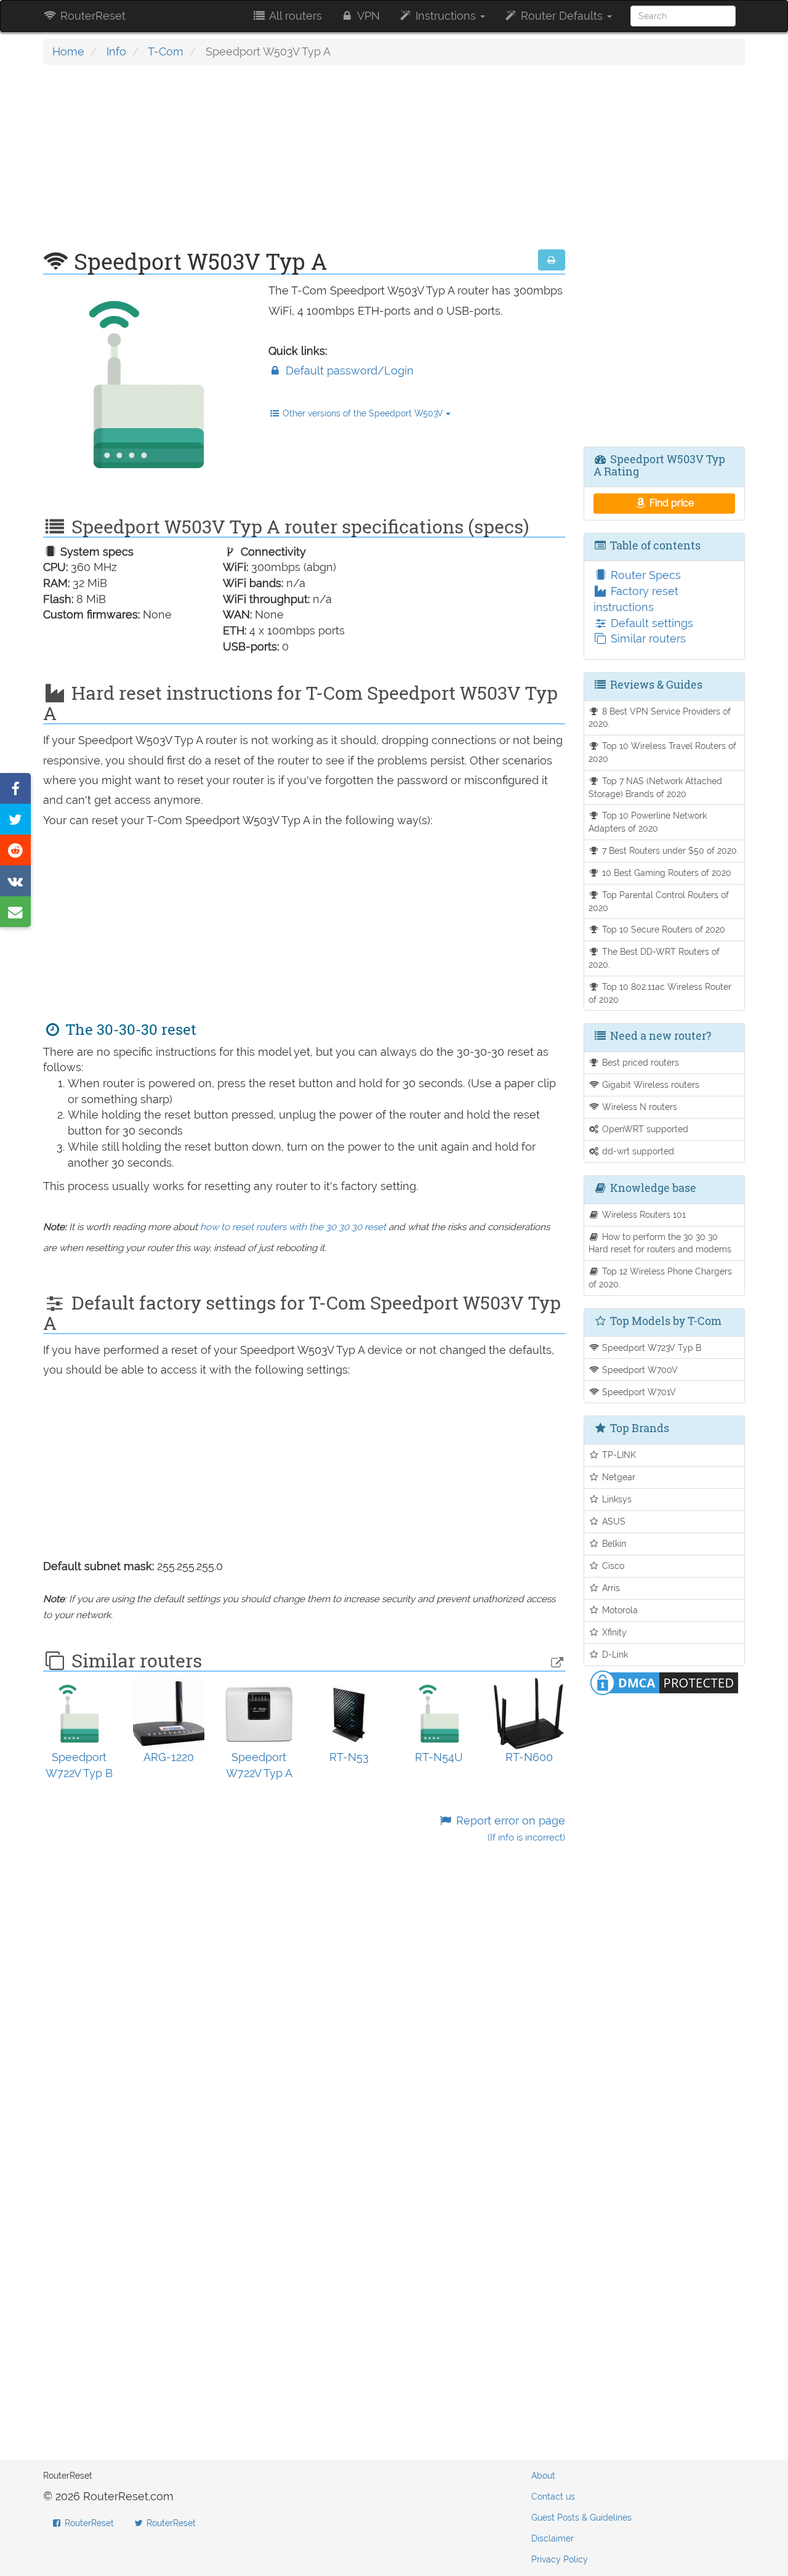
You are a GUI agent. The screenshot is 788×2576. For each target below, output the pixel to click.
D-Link (614, 1654)
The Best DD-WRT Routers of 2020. (654, 958)
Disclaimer (553, 2538)
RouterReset (91, 16)
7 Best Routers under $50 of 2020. (669, 850)
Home (68, 51)
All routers (294, 16)
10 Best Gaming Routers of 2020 (665, 873)
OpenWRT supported (644, 1129)
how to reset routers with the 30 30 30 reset (293, 1227)
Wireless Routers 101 (643, 1214)
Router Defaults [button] (562, 16)
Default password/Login (348, 371)
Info (116, 51)
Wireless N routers (638, 1107)
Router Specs (644, 575)
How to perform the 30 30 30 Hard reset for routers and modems (660, 1243)
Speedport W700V (639, 1370)
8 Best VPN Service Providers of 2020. (660, 718)
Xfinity (613, 1632)
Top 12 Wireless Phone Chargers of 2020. (661, 1278)
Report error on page (509, 1829)
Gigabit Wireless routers (649, 1084)
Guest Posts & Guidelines (581, 2517)
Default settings (650, 623)
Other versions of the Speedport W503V (363, 413)
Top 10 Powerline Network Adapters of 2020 (648, 822)
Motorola (619, 1610)
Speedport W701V (638, 1392)
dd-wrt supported (637, 1151)
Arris (610, 1588)
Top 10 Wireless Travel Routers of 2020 (663, 752)
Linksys (616, 1499)
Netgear (617, 1477)
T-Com (166, 51)
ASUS (613, 1521)
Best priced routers (639, 1062)
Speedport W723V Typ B (650, 1347)
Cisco (612, 1565)
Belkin (613, 1543)
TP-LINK (618, 1455)
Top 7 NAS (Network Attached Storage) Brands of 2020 (656, 787)
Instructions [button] (446, 16)
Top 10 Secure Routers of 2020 (662, 929)
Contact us (553, 2497)
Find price (670, 503)
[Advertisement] (304, 163)
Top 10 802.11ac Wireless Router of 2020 (660, 993)
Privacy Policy (560, 2559)
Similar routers (647, 638)
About (543, 2476)
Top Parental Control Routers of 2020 (659, 901)
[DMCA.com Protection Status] (664, 1681)
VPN (367, 16)
